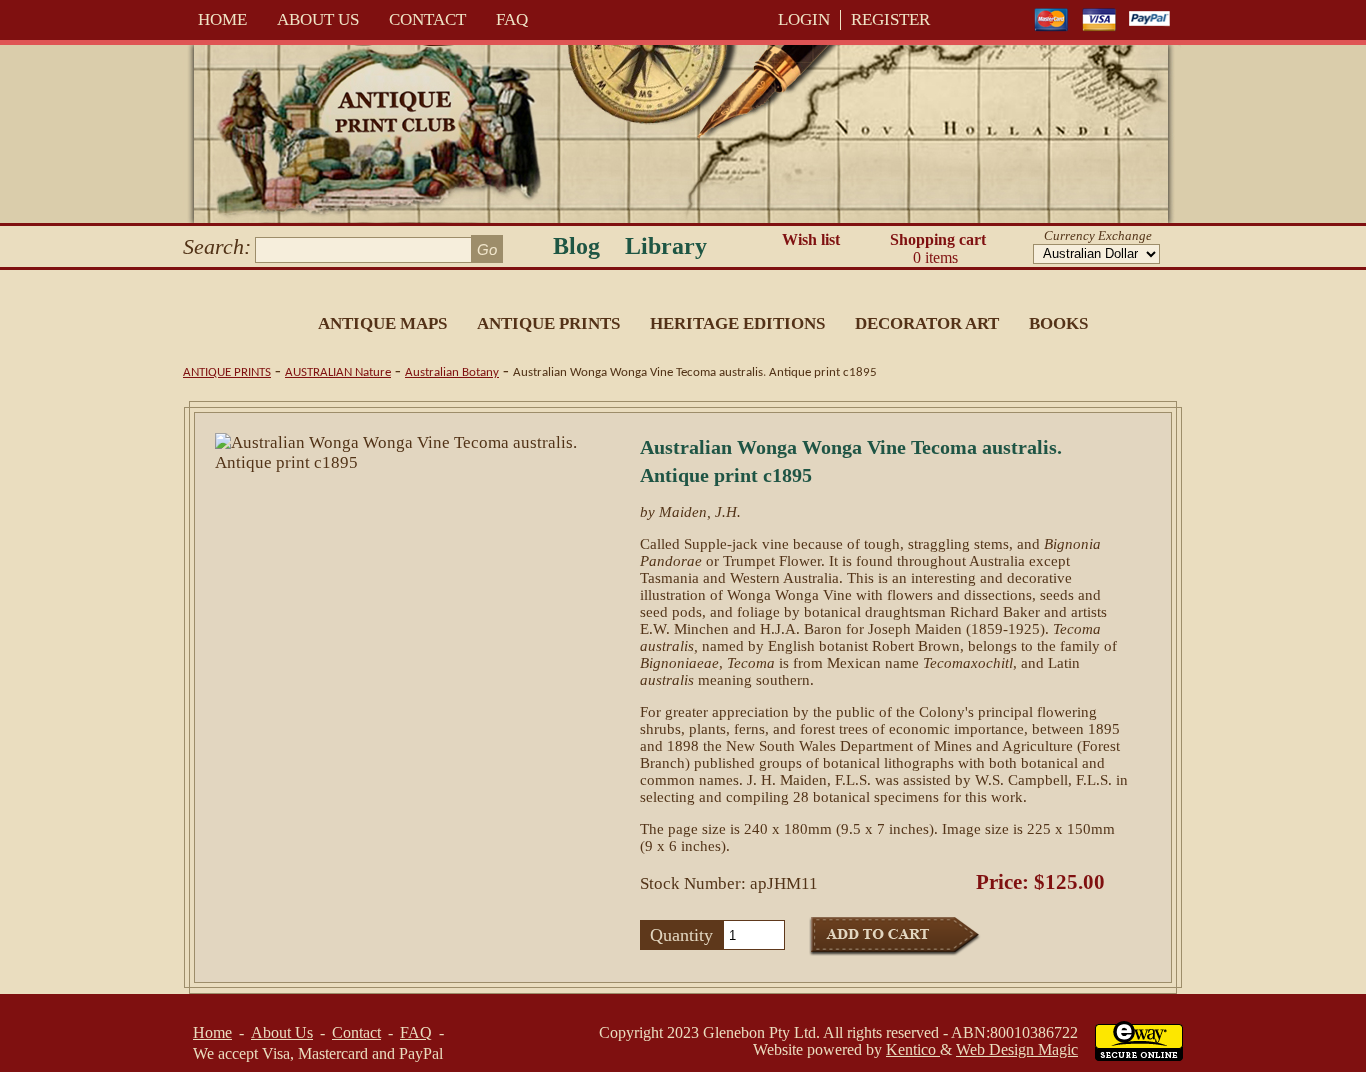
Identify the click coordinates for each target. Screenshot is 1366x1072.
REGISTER (890, 19)
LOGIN (804, 19)
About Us (318, 19)
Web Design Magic (1017, 1049)
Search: (217, 246)
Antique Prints (548, 323)
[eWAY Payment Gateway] (1139, 1055)
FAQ (512, 19)
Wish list (811, 239)
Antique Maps (382, 323)
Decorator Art (927, 323)
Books (1058, 323)
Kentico (913, 1049)
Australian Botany (452, 372)
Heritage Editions (737, 323)
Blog (576, 246)
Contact (427, 19)
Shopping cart (938, 248)
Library (666, 246)
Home (222, 19)
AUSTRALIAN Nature (338, 372)
